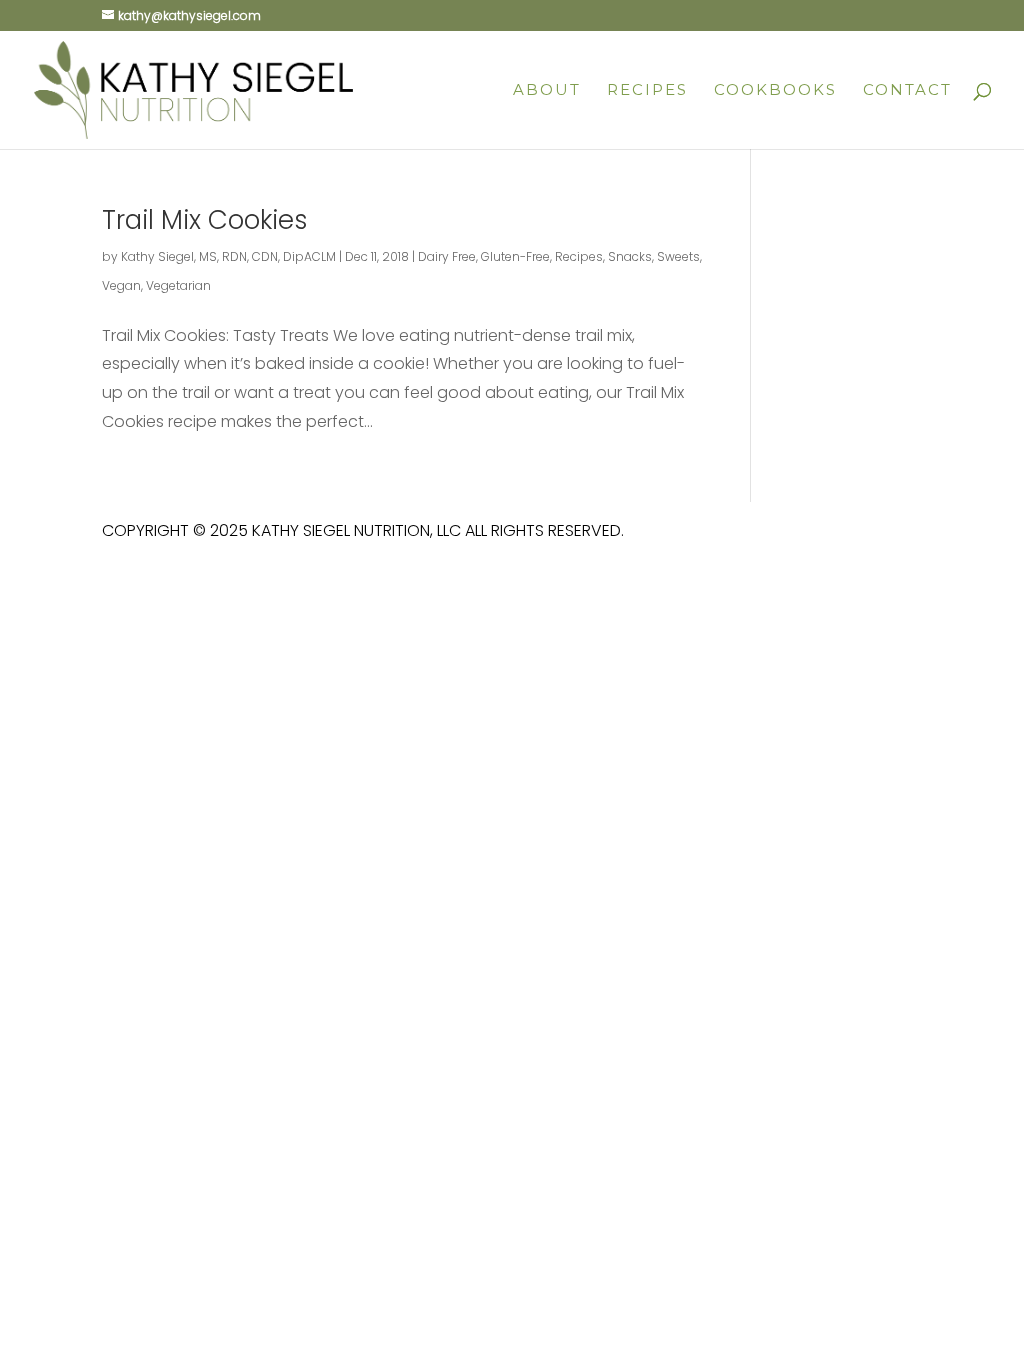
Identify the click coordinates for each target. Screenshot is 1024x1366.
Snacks (630, 256)
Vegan (121, 285)
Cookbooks (775, 91)
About (547, 91)
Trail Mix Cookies (205, 220)
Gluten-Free (515, 256)
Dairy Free (447, 256)
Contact (907, 91)
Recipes (647, 91)
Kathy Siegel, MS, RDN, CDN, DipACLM (228, 256)
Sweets (678, 256)
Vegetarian (178, 285)
